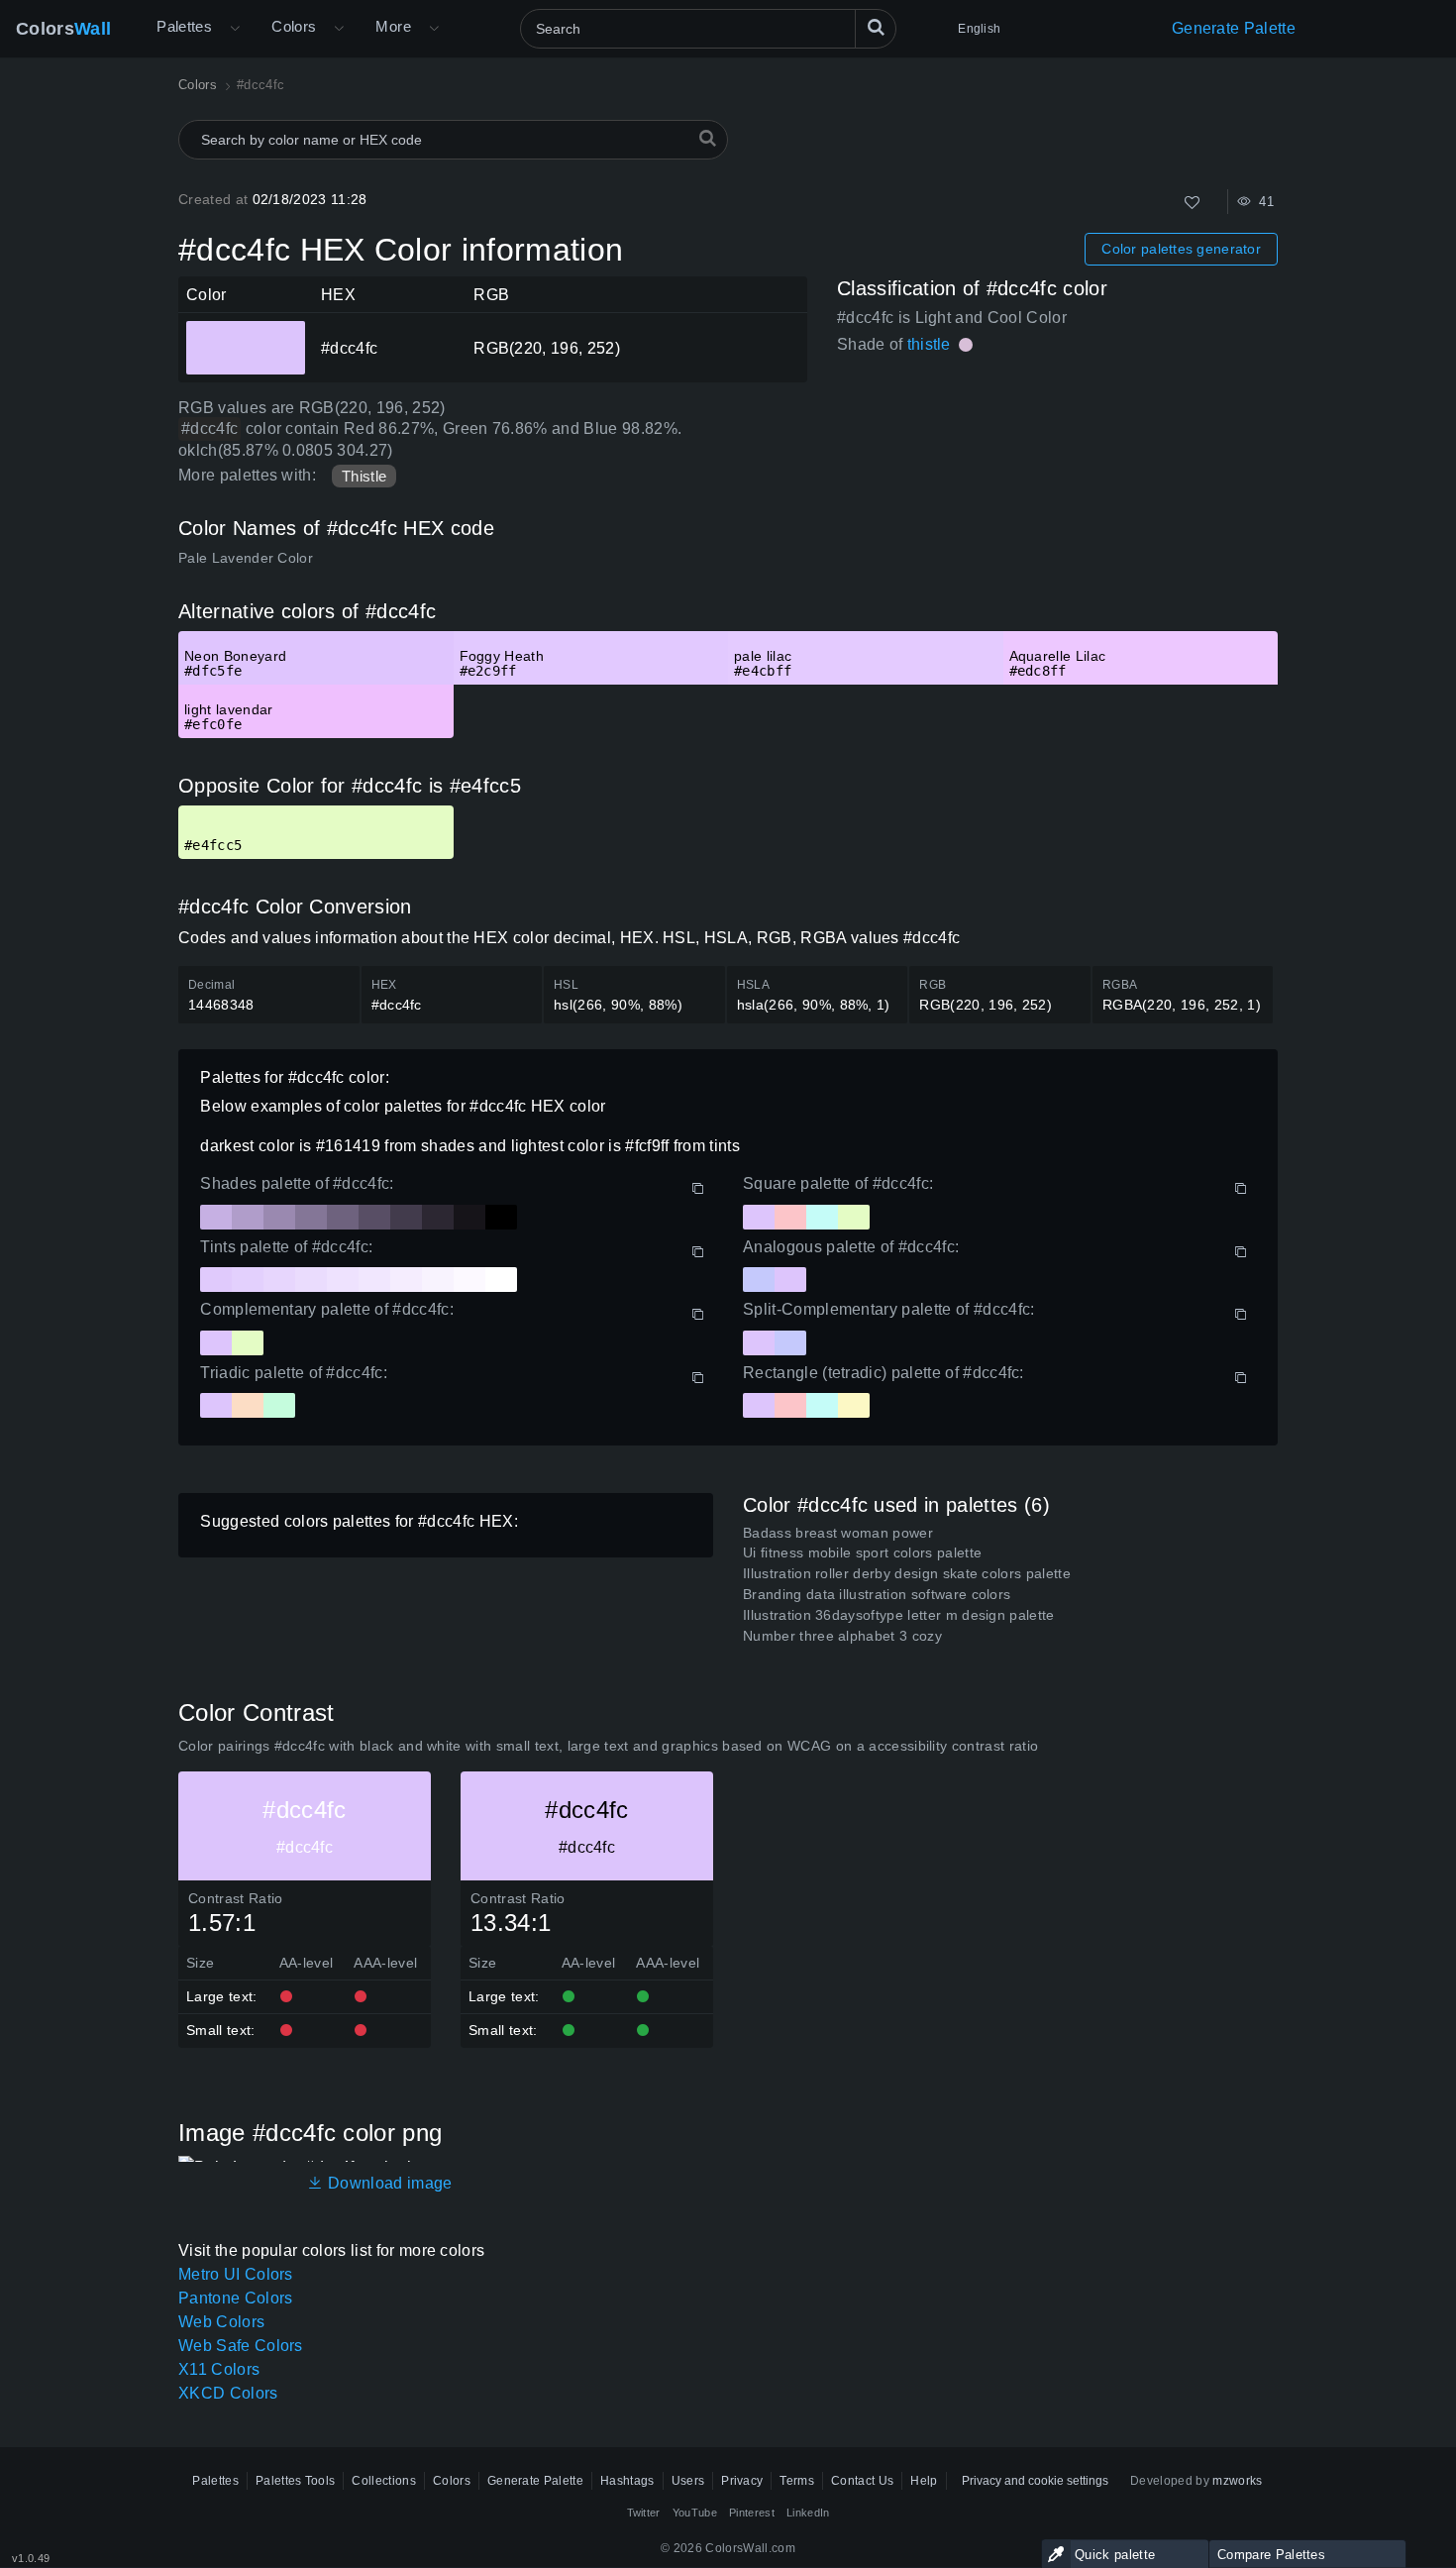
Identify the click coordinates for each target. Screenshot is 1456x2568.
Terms (797, 2481)
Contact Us (862, 2481)
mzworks (1237, 2481)
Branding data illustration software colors (877, 1594)
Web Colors (221, 2322)
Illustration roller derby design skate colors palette (907, 1573)
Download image (388, 2183)
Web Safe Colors (241, 2346)
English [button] (979, 29)
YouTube (695, 2513)
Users (688, 2481)
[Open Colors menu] (339, 29)
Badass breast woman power (838, 1533)
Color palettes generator (1181, 249)
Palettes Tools (295, 2481)
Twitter (644, 2513)
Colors (63, 29)
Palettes (184, 26)
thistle (929, 344)
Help (924, 2481)
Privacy (742, 2481)
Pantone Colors (235, 2298)
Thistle (364, 476)
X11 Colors (219, 2369)
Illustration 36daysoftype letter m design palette (899, 1615)
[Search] (876, 29)
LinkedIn (808, 2513)
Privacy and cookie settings (1035, 2481)
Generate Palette (1234, 28)
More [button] (393, 26)
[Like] (1192, 203)
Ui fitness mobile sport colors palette (862, 1552)
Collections (384, 2481)
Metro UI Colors (236, 2274)
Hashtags (627, 2481)
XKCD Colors (228, 2393)
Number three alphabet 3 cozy (842, 1636)
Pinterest (752, 2513)
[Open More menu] (235, 29)
